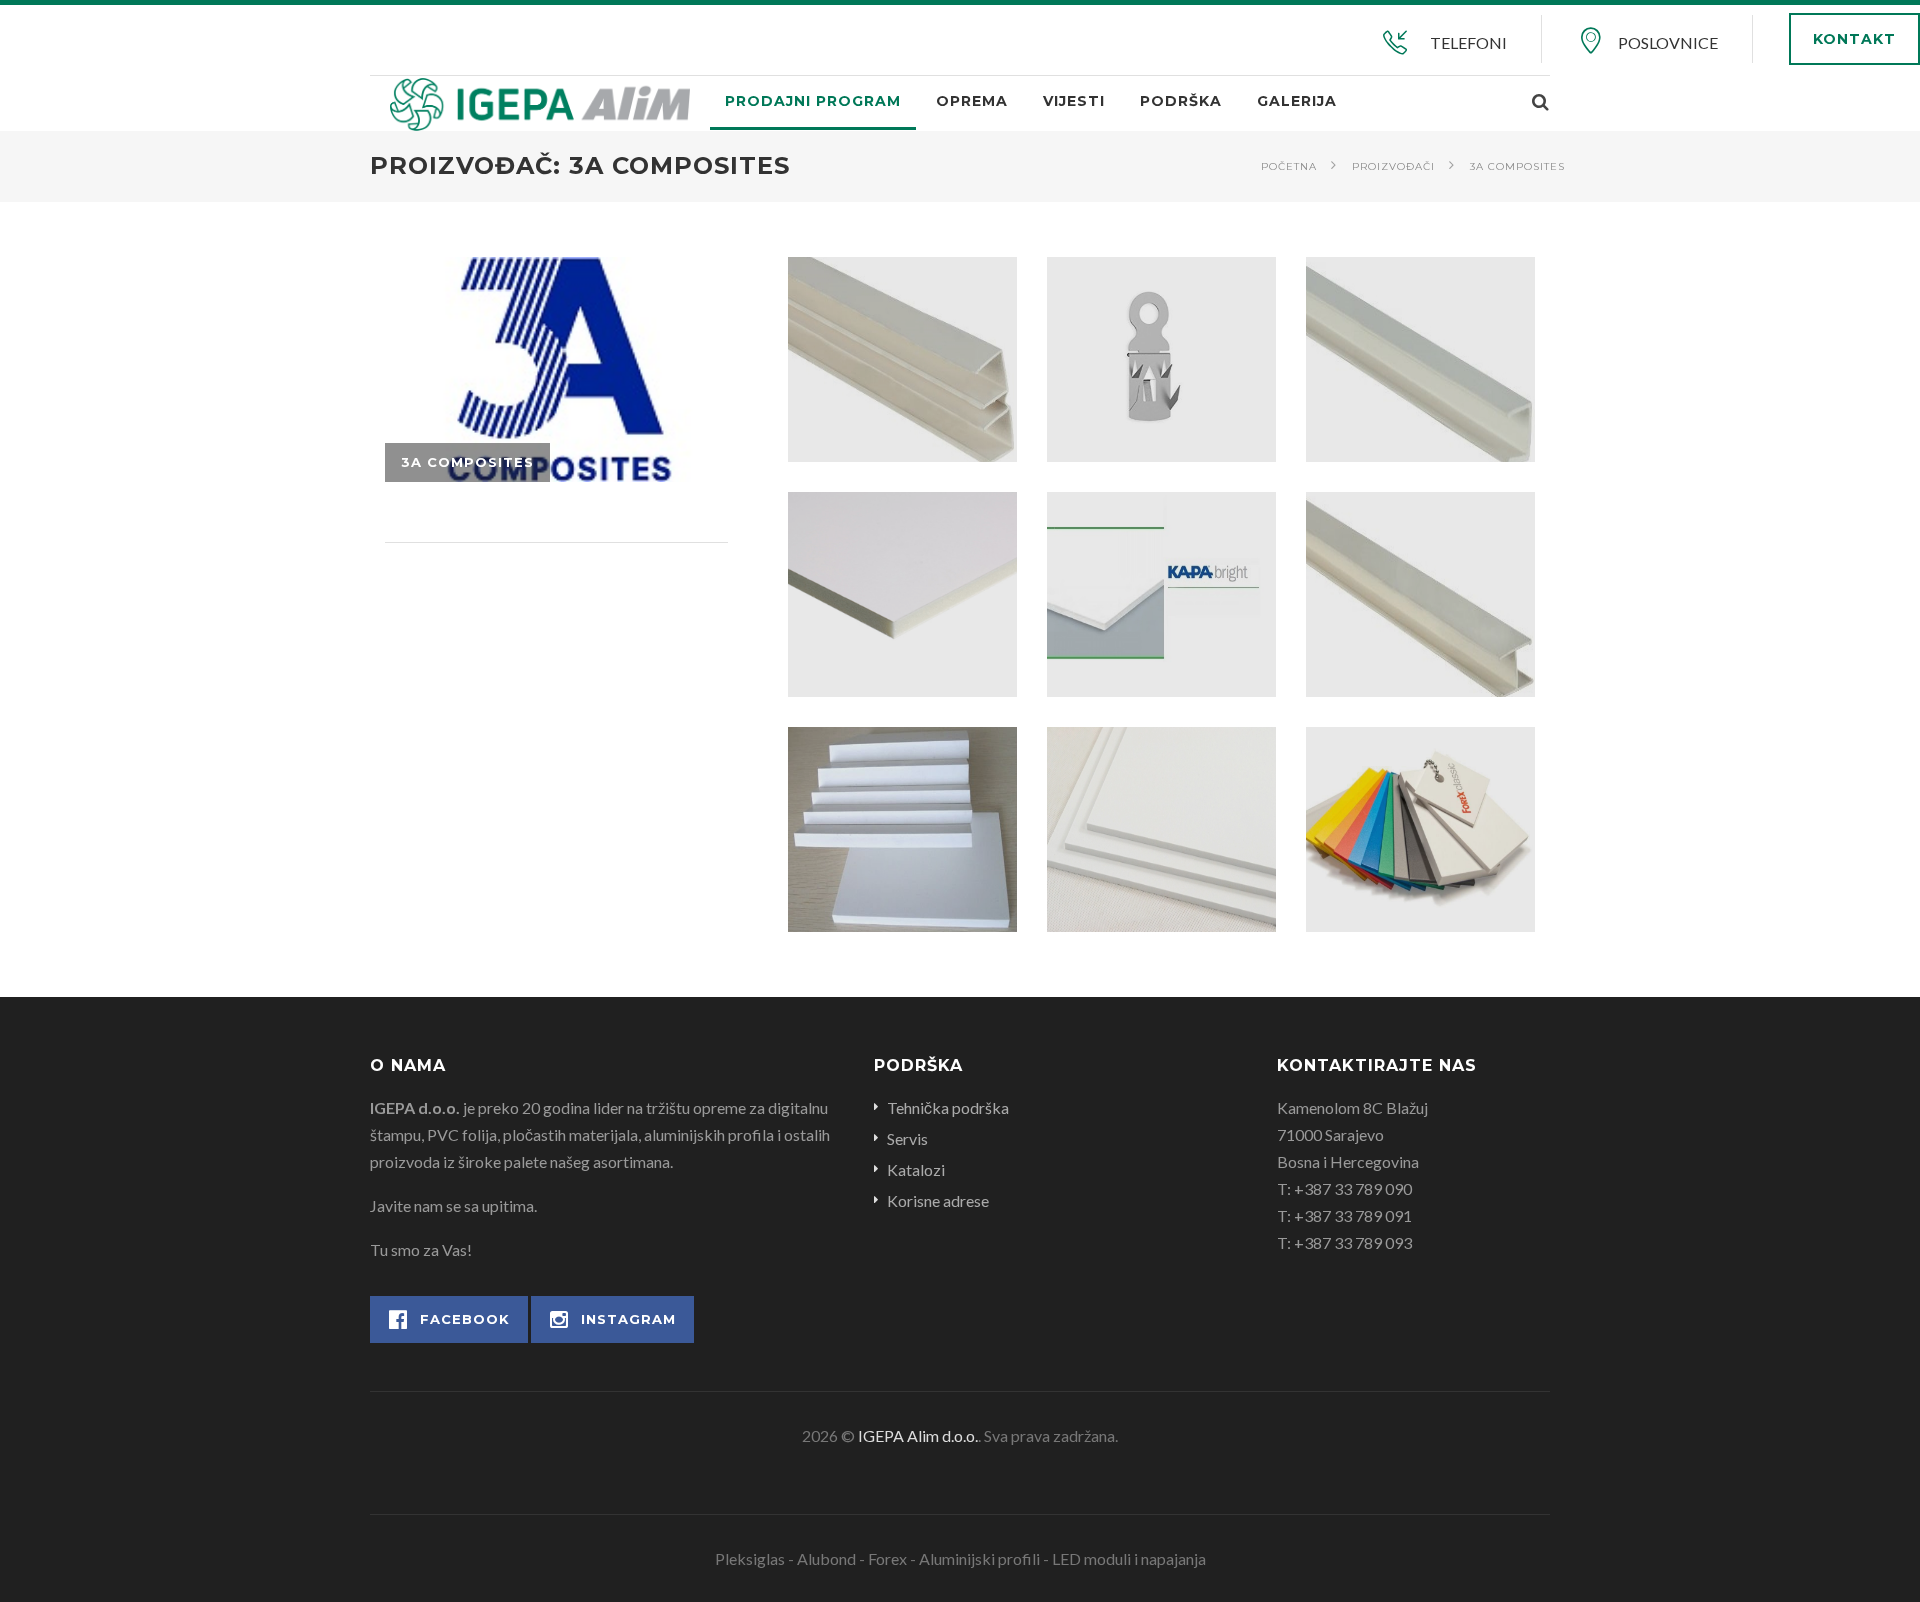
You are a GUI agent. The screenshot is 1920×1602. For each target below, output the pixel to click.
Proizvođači (1393, 166)
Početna (1289, 166)
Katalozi (916, 1169)
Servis (907, 1138)
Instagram (628, 1319)
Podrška (1181, 101)
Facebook (465, 1319)
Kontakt (1854, 39)
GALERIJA (1297, 101)
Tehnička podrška (948, 1107)
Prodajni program (813, 101)
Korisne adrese (938, 1200)
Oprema (972, 101)
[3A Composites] (556, 369)
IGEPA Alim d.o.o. (918, 1435)
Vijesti (1074, 101)
